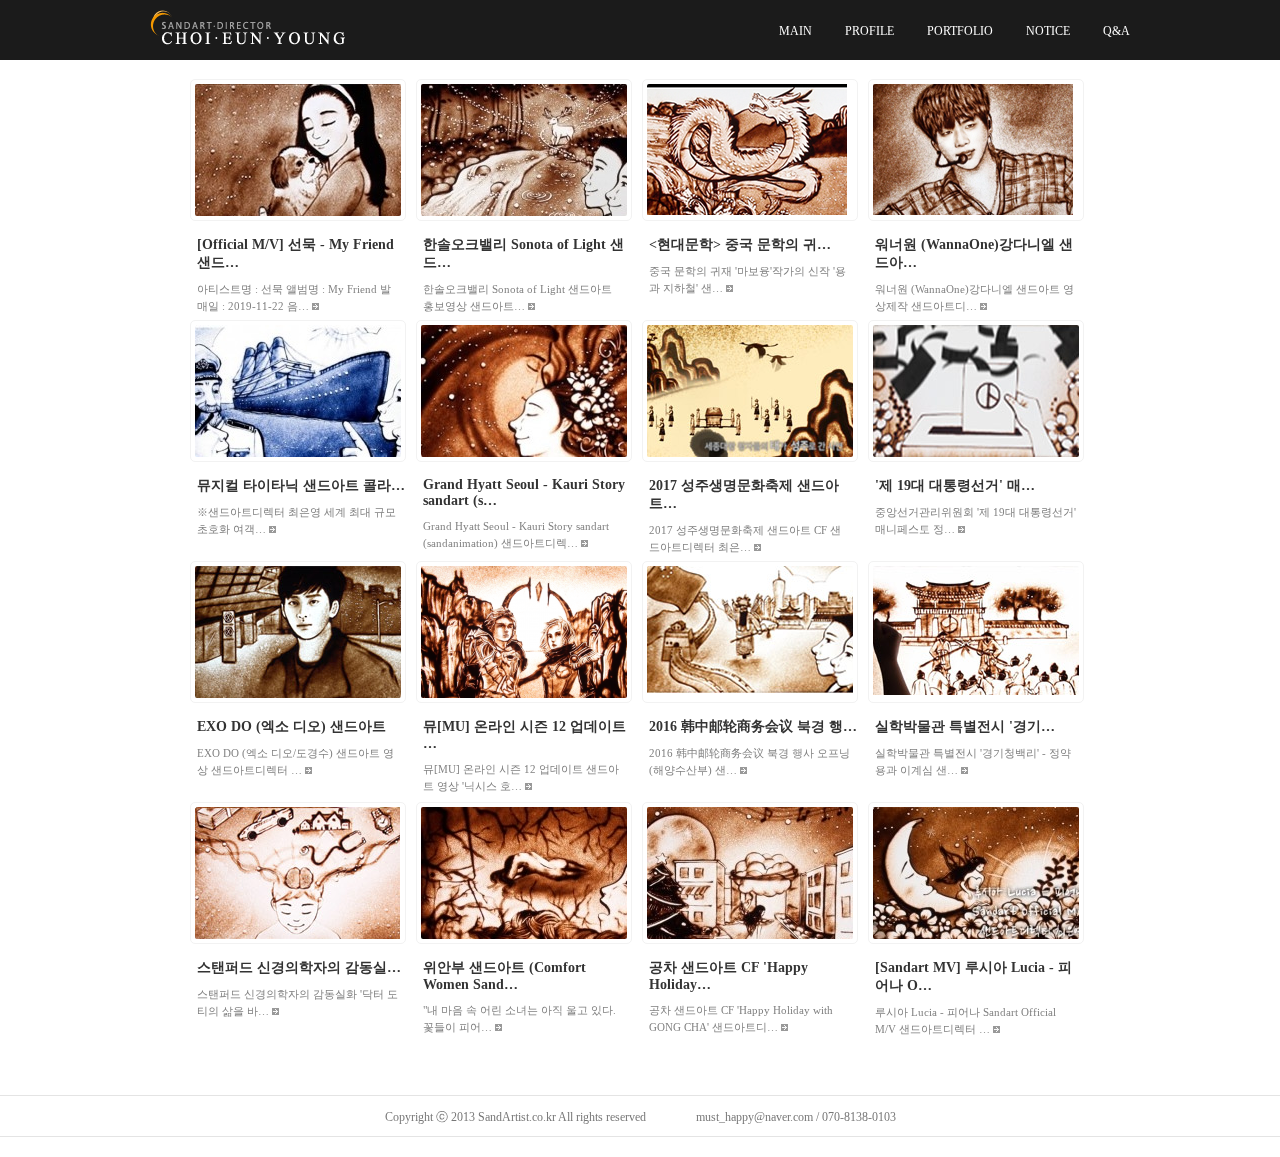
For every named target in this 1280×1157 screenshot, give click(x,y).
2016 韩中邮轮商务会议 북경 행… (753, 726)
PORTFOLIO (960, 31)
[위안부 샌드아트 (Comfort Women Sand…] (524, 873)
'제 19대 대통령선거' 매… (955, 485)
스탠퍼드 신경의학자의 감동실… (299, 967)
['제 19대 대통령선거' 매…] (976, 391)
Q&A (1116, 31)
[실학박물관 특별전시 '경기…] (976, 632)
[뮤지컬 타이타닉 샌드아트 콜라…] (298, 391)
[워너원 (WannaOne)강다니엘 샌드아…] (976, 150)
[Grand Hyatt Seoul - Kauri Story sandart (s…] (524, 391)
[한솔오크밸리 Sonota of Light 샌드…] (524, 150)
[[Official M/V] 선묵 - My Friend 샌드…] (298, 150)
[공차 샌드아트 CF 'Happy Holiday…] (750, 873)
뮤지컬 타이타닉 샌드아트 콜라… (301, 485)
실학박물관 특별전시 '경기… (965, 726)
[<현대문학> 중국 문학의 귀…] (750, 150)
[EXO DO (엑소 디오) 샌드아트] (298, 632)
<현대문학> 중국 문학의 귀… (740, 244)
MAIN (795, 31)
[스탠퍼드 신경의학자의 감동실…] (298, 873)
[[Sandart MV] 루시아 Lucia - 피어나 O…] (976, 873)
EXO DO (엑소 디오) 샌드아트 (291, 726)
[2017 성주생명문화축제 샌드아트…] (750, 391)
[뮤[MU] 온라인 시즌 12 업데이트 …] (524, 632)
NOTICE (1048, 31)
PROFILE (869, 31)
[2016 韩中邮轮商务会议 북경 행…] (750, 632)
